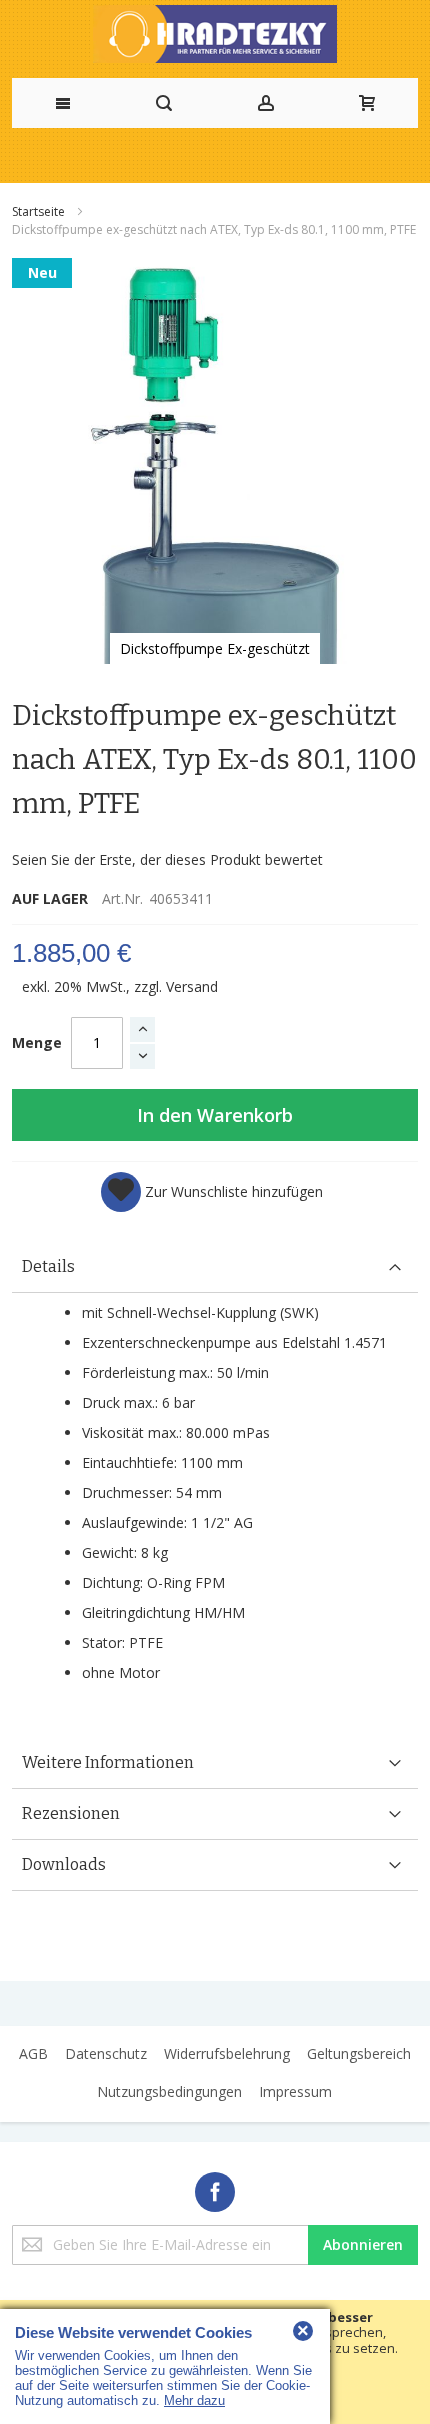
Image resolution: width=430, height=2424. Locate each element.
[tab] (215, 1267)
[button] (212, 1192)
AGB (33, 2053)
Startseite (40, 211)
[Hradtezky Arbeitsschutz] (215, 34)
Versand (192, 986)
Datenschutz (106, 2053)
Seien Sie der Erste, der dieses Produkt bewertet (167, 859)
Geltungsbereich (359, 2053)
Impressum (295, 2091)
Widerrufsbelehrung (227, 2053)
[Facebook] (215, 2188)
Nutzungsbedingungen (169, 2091)
